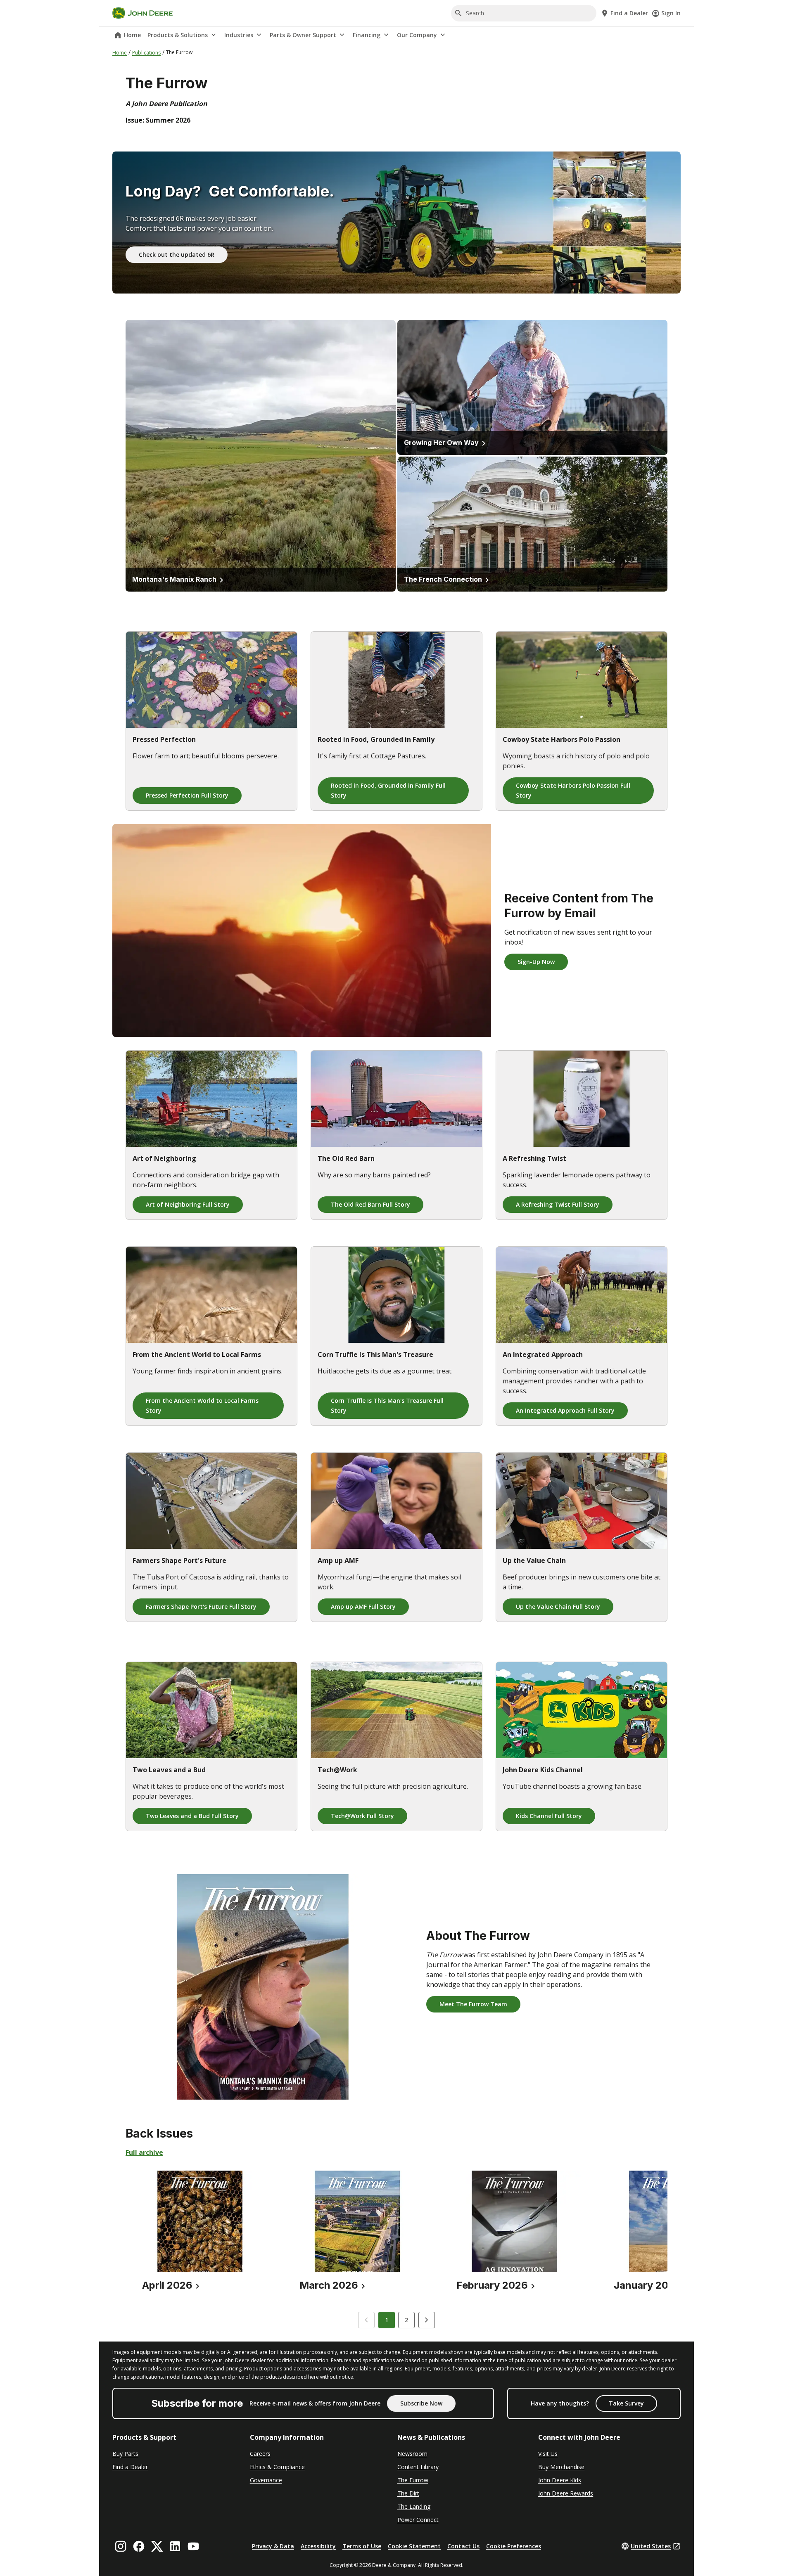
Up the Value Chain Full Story (558, 1606)
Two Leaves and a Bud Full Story (192, 1816)
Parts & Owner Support (303, 35)
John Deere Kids (560, 2480)
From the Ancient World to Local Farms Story (202, 1405)
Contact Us (463, 2546)
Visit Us (548, 2454)
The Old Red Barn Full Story (370, 1204)
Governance (266, 2480)
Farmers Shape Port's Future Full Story (201, 1606)
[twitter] (157, 2546)
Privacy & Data (273, 2546)
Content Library (418, 2467)
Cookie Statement (414, 2546)
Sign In (671, 13)
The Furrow (413, 2480)
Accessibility (318, 2546)
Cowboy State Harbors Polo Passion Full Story (573, 790)
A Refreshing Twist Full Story (558, 1204)
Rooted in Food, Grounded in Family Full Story (388, 790)
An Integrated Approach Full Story (565, 1410)
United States (651, 2546)
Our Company (417, 35)
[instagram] (121, 2546)
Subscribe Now (421, 2403)
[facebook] (139, 2546)
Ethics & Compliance (277, 2467)
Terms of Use (362, 2546)
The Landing (414, 2506)
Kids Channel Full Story (549, 1816)
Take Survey (626, 2403)
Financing (367, 35)
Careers (260, 2454)
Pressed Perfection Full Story (187, 795)
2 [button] (406, 2320)
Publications (146, 53)
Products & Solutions (178, 35)
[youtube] (193, 2546)
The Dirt (408, 2493)
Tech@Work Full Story (362, 1816)
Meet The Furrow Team (473, 2004)
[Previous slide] (366, 2320)
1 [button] (387, 2320)
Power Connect (418, 2520)
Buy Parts (125, 2454)
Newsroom (412, 2454)
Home (132, 35)
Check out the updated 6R (177, 255)
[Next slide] (427, 2320)
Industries (239, 35)
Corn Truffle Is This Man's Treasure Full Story (387, 1405)
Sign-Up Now (536, 962)
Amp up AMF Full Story (363, 1606)
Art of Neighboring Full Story (188, 1204)
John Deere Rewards (566, 2493)
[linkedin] (175, 2546)
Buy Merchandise (561, 2467)
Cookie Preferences (514, 2546)
